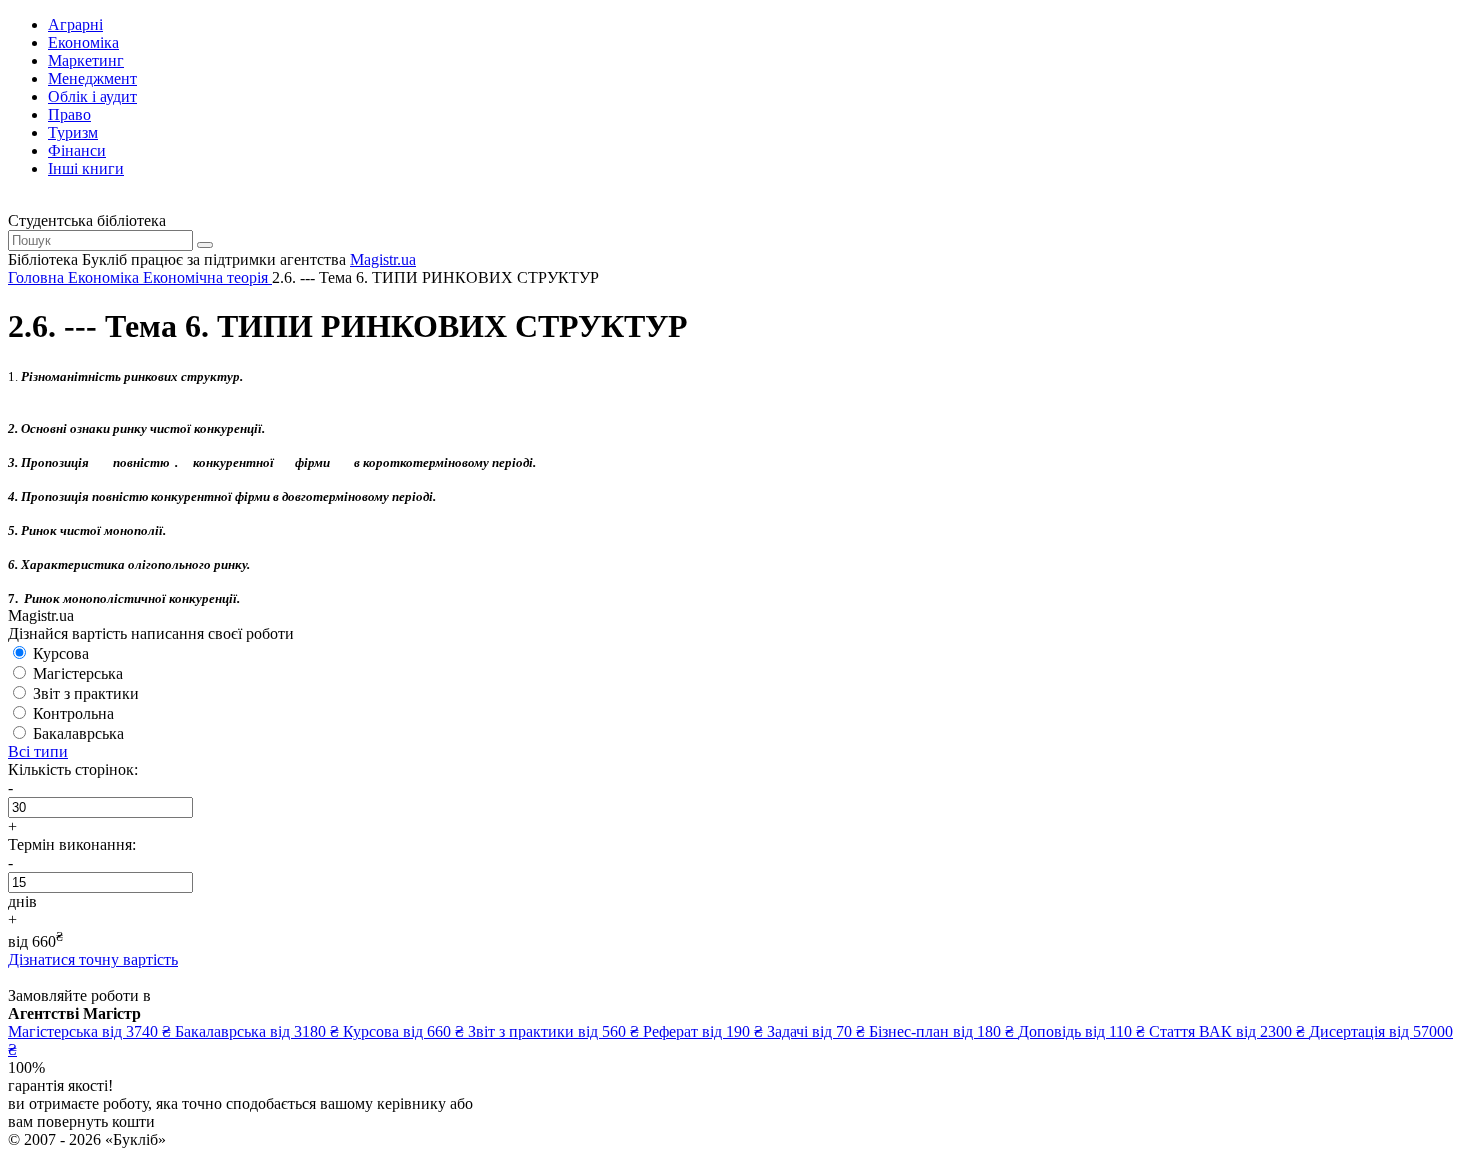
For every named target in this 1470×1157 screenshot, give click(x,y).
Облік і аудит (92, 96)
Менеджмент (92, 78)
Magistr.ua (383, 259)
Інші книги (86, 168)
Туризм (73, 132)
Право (69, 114)
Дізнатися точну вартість (93, 959)
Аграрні (75, 24)
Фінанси (77, 150)
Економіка (83, 42)
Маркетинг (86, 60)
